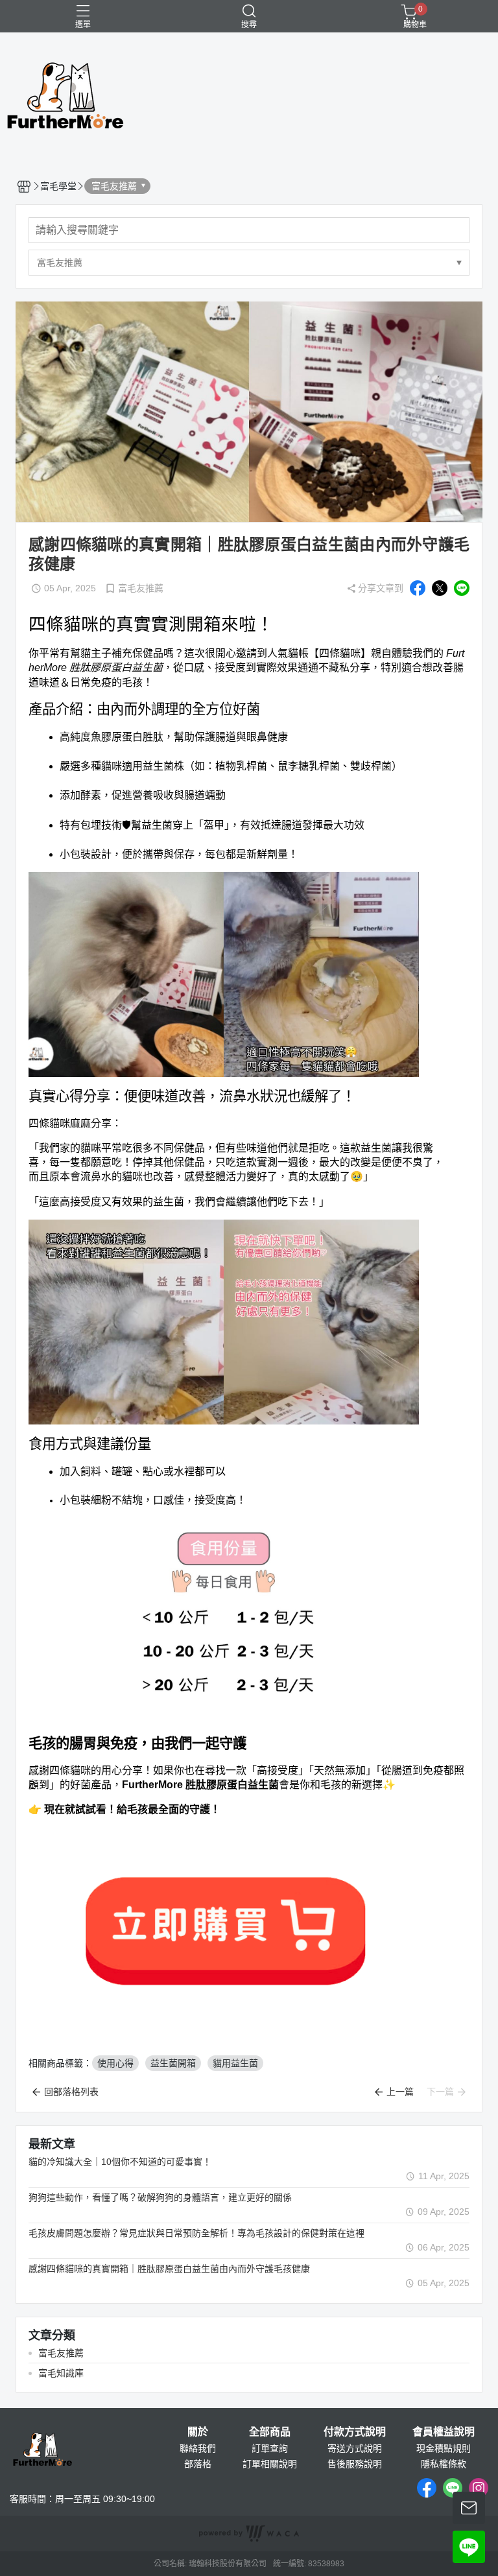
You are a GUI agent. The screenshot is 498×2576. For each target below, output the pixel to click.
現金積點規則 (444, 2448)
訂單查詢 (270, 2448)
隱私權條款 (444, 2464)
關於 (198, 2432)
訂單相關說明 (270, 2464)
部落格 (198, 2464)
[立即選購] (224, 1929)
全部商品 (270, 2432)
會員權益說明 (444, 2432)
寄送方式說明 (355, 2448)
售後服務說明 (355, 2464)
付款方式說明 (355, 2432)
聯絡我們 (198, 2448)
